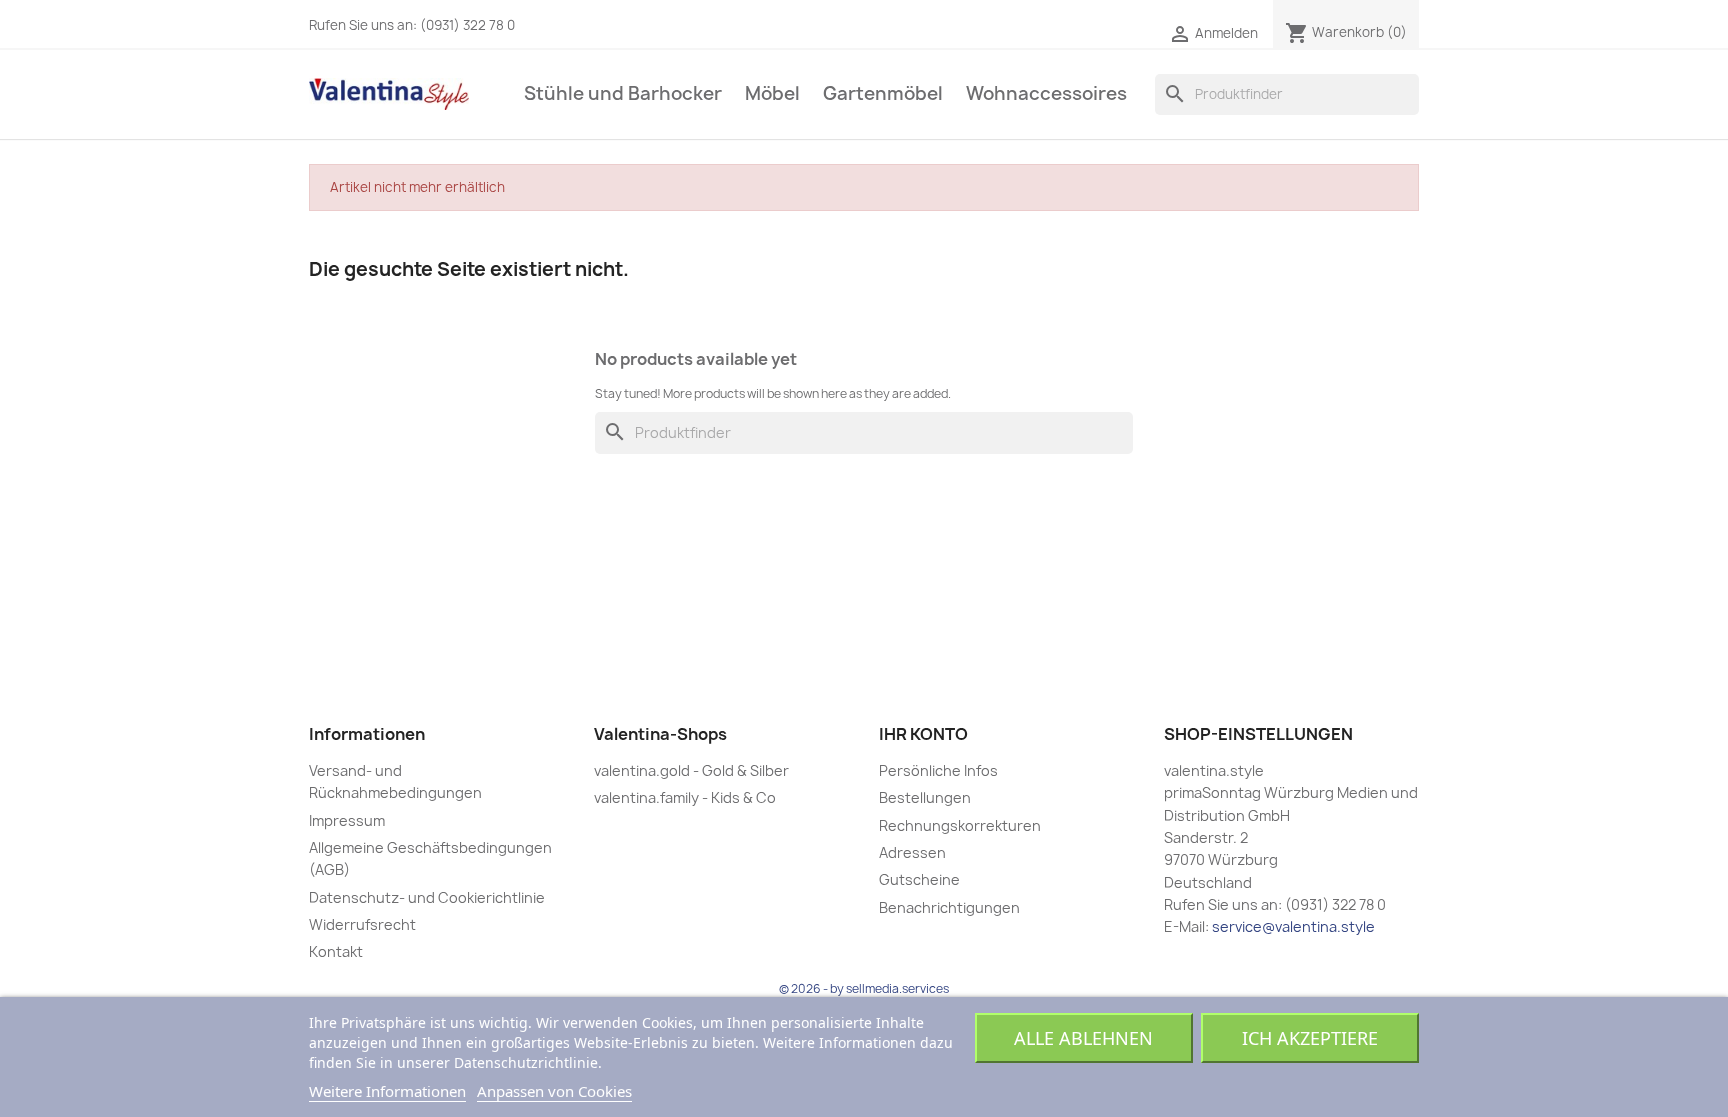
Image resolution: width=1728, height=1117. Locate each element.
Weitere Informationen (387, 1091)
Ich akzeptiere (1310, 1038)
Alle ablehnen (1083, 1038)
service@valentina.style (1293, 926)
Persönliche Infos (938, 770)
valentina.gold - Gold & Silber (691, 770)
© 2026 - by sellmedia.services (864, 988)
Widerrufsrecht (362, 924)
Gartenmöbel (883, 93)
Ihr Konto (923, 734)
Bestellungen (925, 797)
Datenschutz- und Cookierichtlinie (427, 897)
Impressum (347, 820)
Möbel (772, 93)
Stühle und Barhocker (623, 93)
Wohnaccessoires (1046, 93)
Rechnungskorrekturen (960, 825)
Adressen (912, 852)
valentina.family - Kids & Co (685, 797)
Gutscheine (919, 879)
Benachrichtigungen (949, 907)
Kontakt (336, 951)
